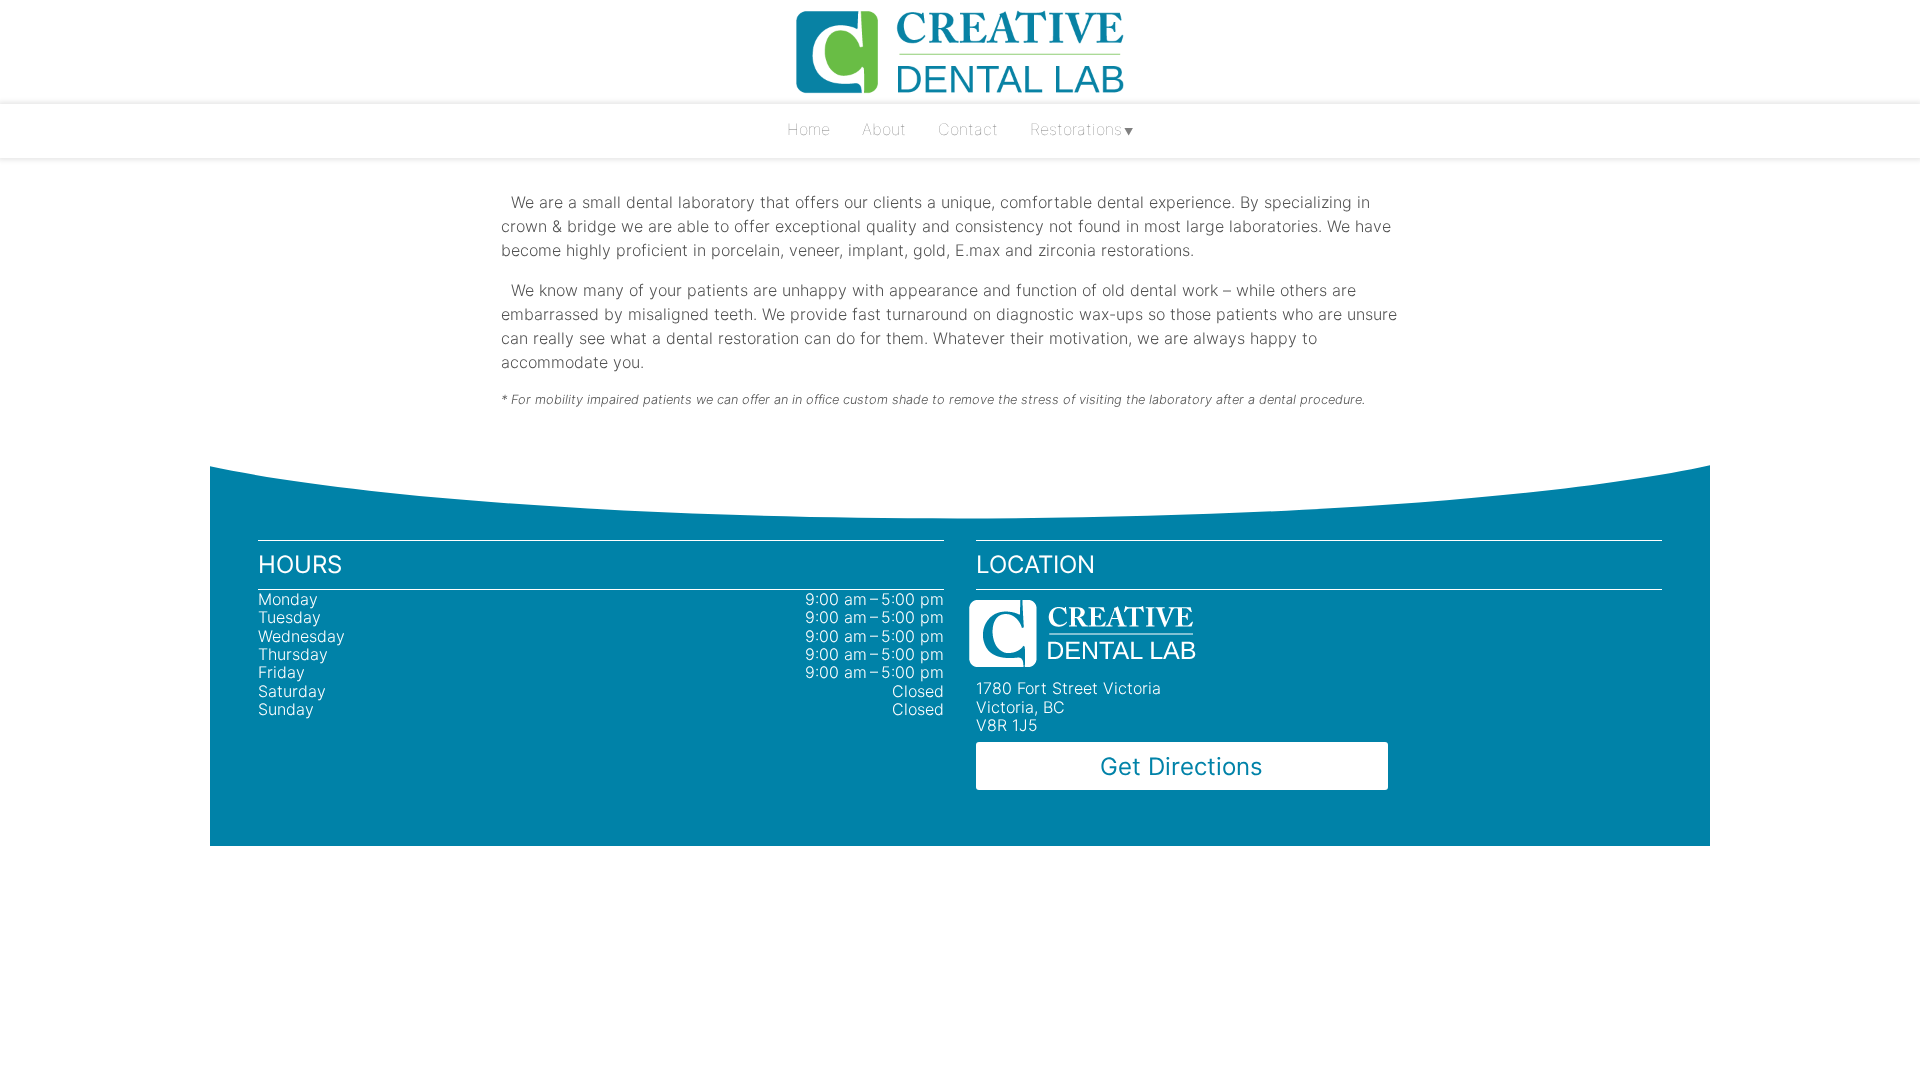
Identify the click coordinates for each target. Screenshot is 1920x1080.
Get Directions (1181, 766)
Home (808, 129)
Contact (968, 129)
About (884, 129)
